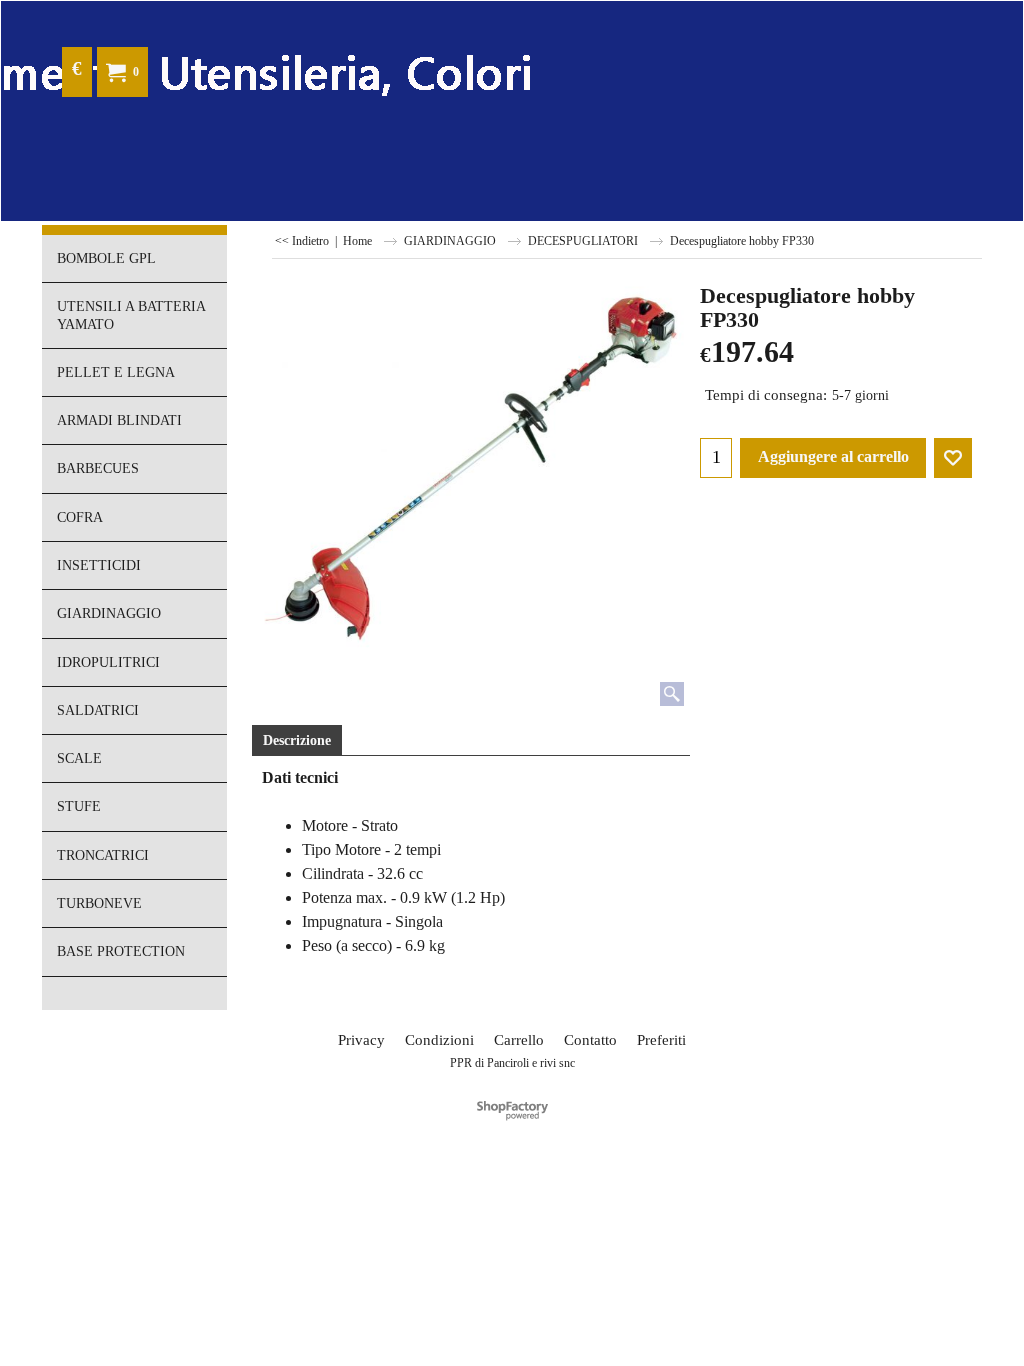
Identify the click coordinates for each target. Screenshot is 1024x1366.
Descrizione (297, 740)
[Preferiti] (953, 458)
